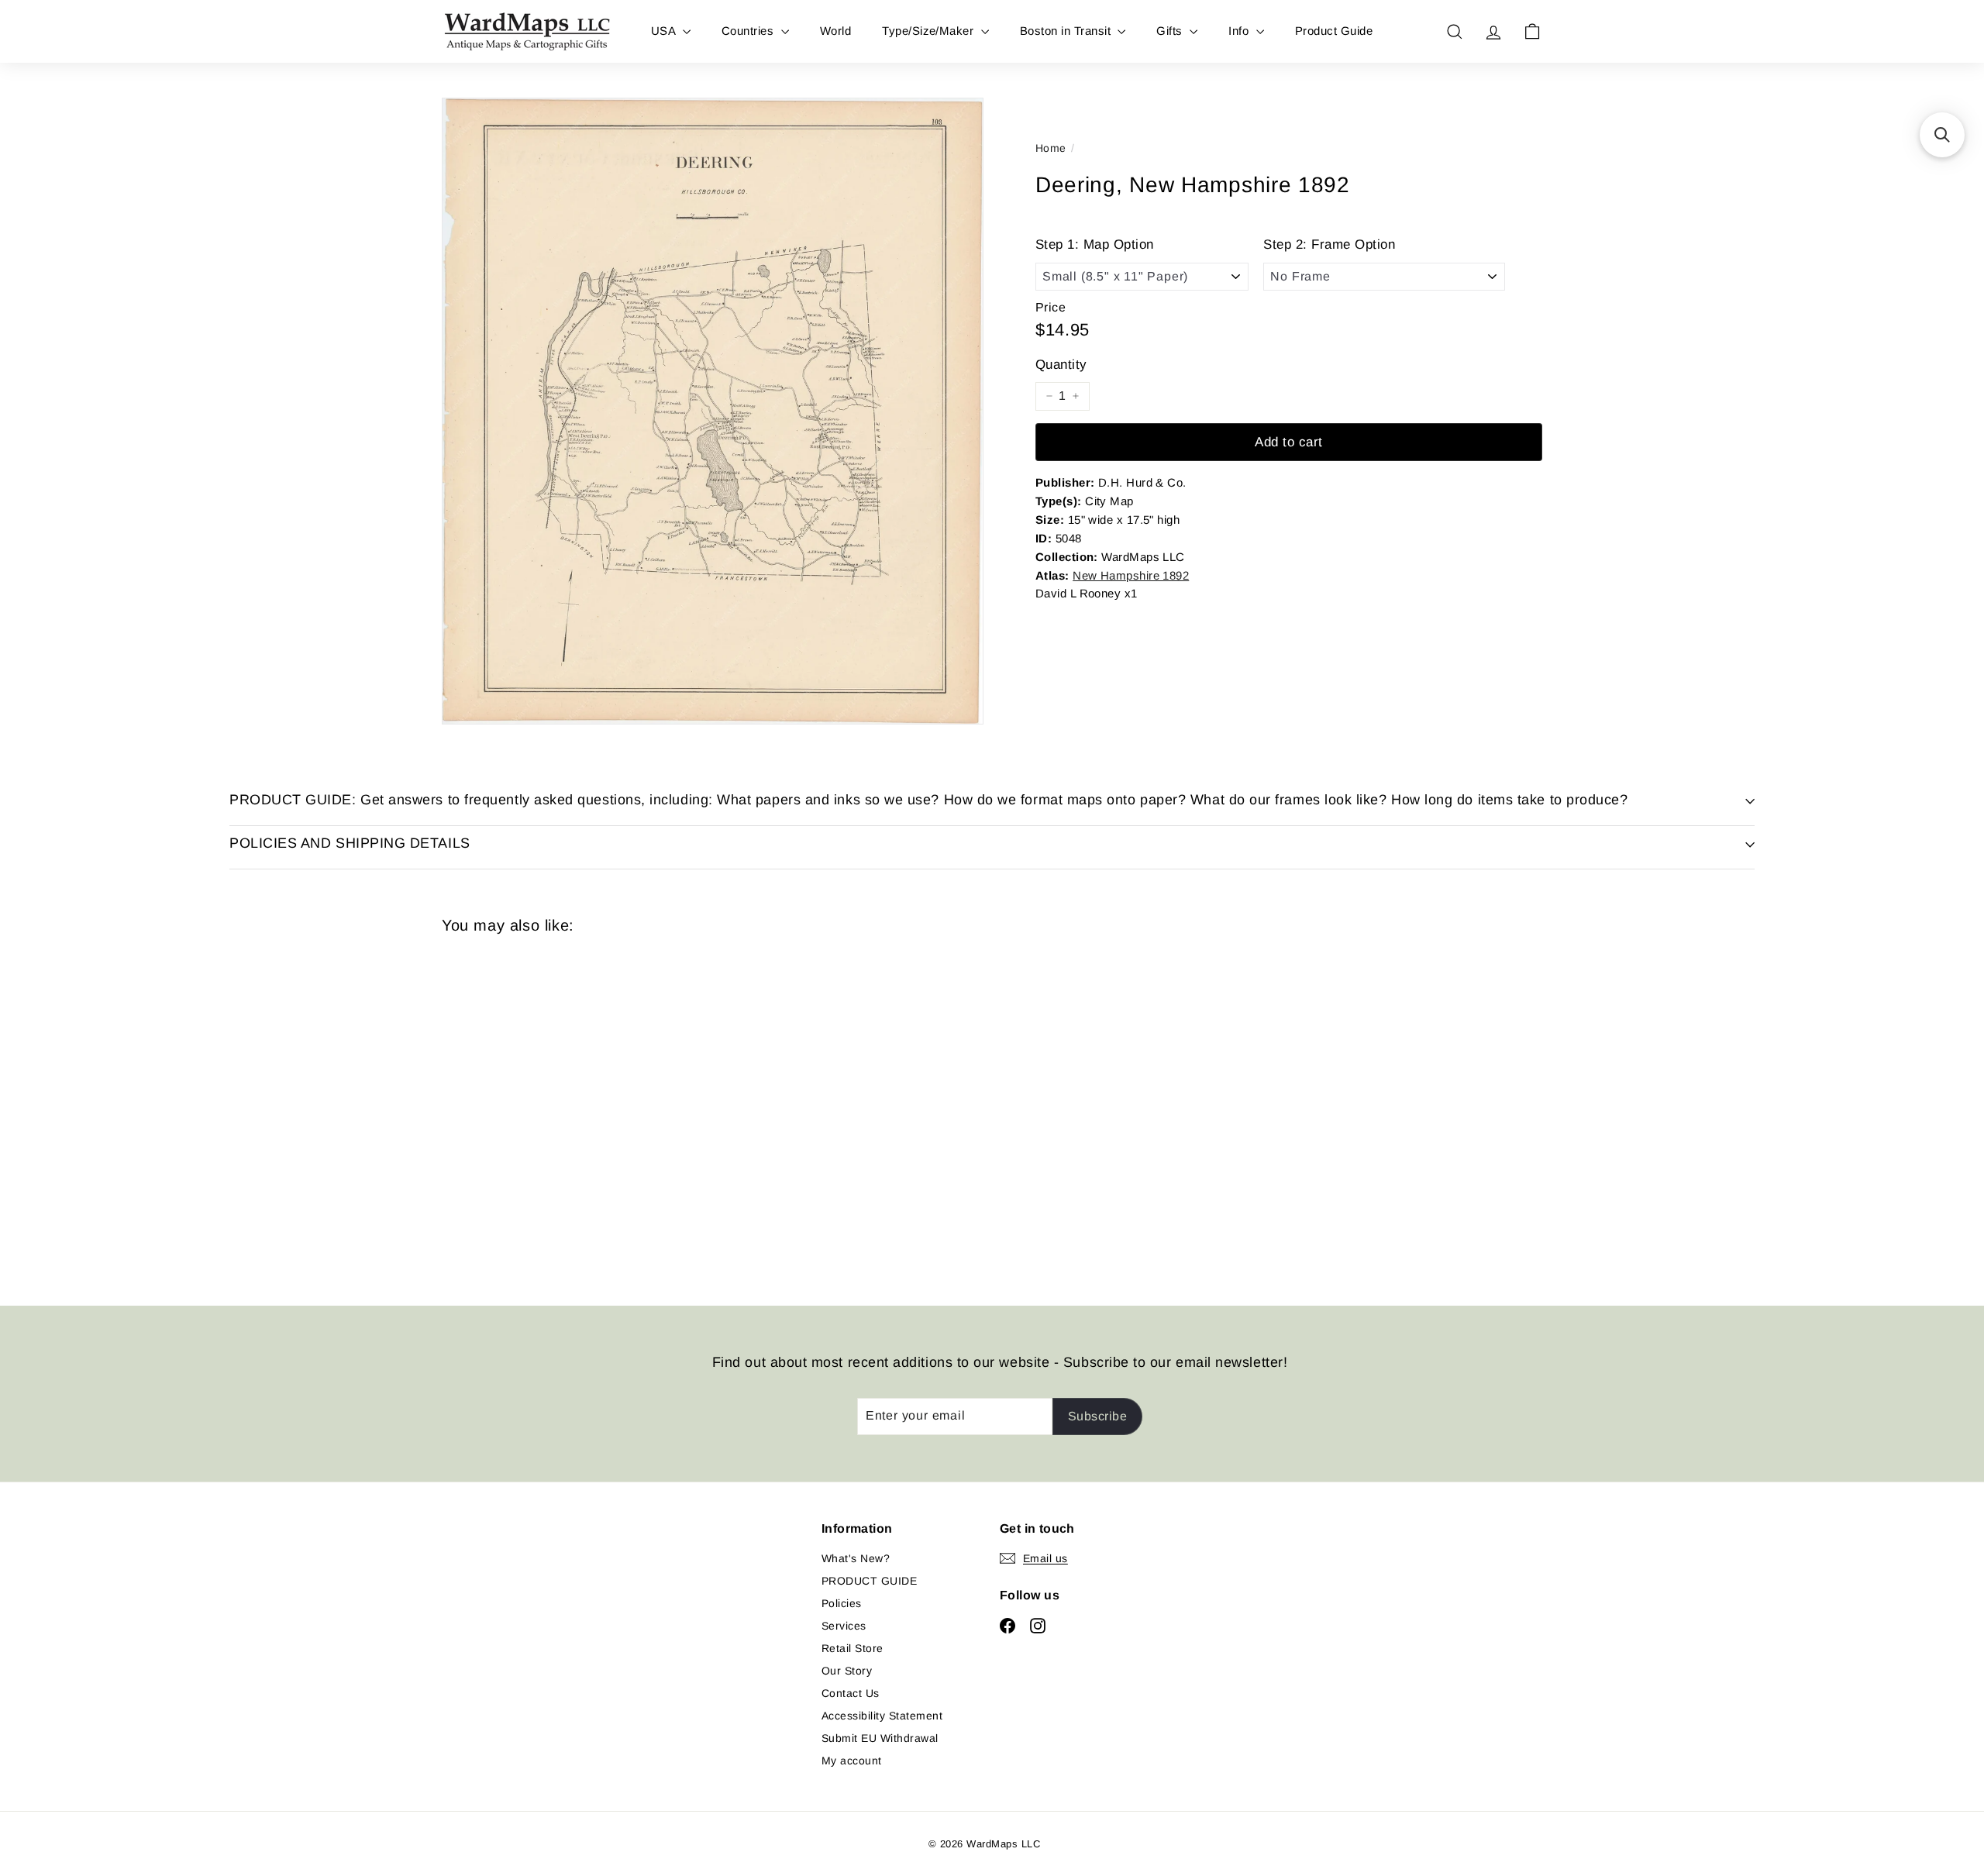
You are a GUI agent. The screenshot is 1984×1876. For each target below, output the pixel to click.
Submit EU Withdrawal (880, 1738)
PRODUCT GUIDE (869, 1581)
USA (665, 31)
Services (844, 1626)
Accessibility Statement (882, 1716)
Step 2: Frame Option (1329, 244)
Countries (749, 31)
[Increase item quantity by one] (1076, 396)
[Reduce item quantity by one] (1049, 396)
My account (852, 1761)
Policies (842, 1603)
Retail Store (852, 1648)
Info (1240, 31)
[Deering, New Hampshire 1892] (527, 1108)
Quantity (1061, 365)
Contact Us (851, 1693)
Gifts (1171, 31)
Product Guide (1334, 31)
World (835, 31)
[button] (1942, 135)
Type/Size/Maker (930, 31)
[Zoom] (713, 411)
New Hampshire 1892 (1131, 575)
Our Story (847, 1671)
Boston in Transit (1067, 31)
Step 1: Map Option (1095, 244)
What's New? (856, 1558)
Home (1051, 148)
